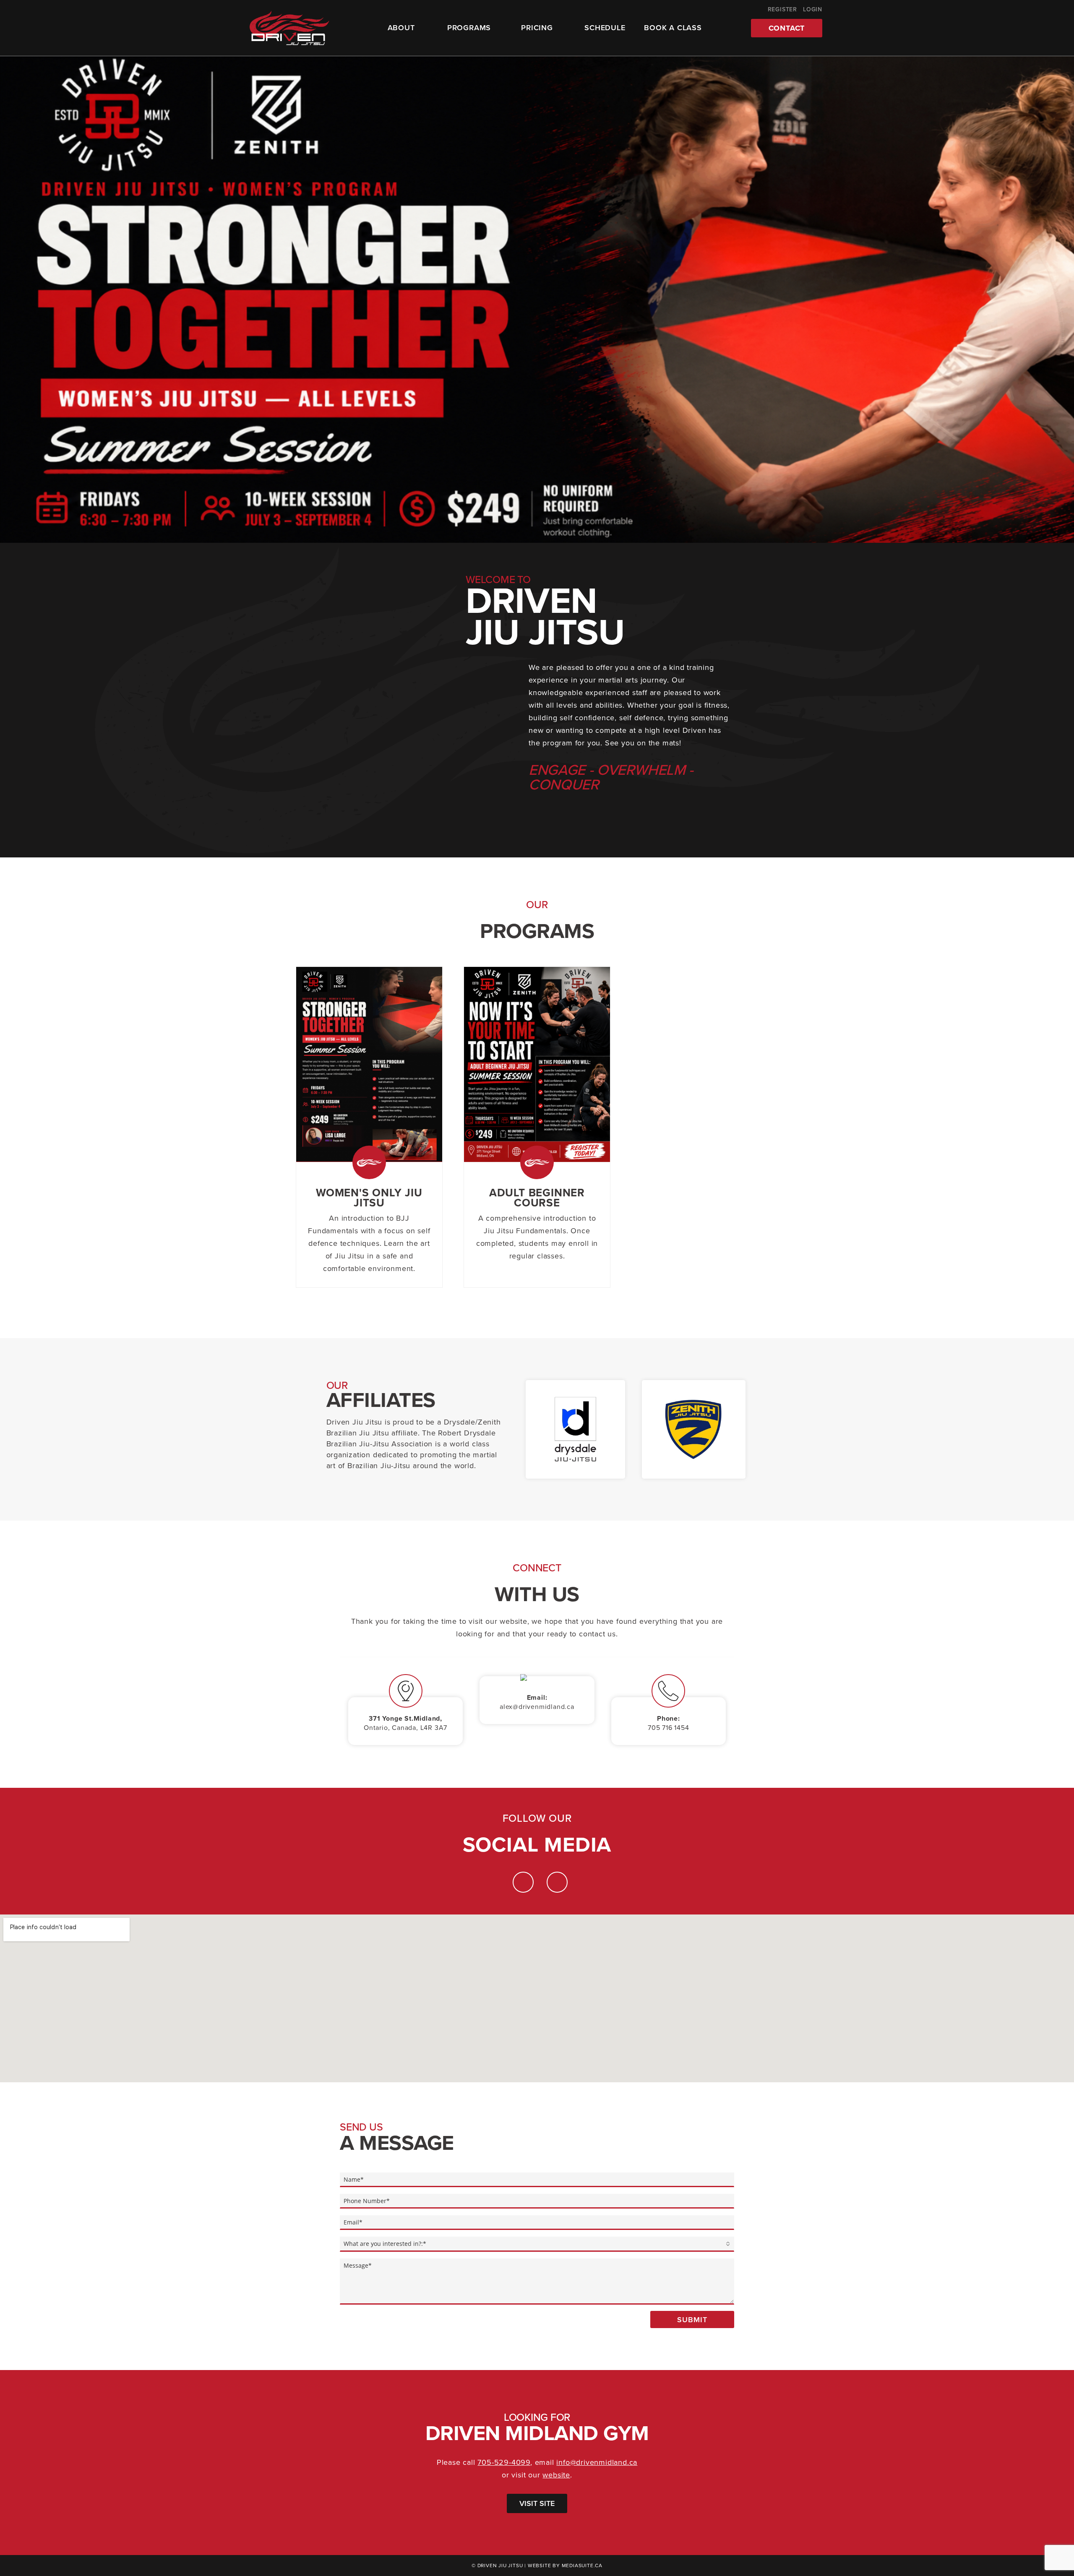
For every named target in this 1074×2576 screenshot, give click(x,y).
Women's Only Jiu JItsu (369, 1198)
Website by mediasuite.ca (565, 2566)
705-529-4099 (504, 2462)
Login (813, 9)
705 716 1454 (669, 1728)
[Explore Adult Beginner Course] (537, 1064)
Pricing (537, 28)
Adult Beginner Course (537, 1198)
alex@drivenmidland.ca (537, 1707)
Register (782, 9)
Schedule (605, 28)
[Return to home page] (289, 28)
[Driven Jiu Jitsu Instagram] (523, 1882)
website (556, 2475)
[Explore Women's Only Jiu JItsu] (369, 1064)
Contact (787, 28)
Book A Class (673, 28)
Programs (469, 28)
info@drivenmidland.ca (597, 2462)
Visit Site (537, 2503)
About (401, 28)
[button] (13, 300)
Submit (692, 2320)
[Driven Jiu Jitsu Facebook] (557, 1882)
